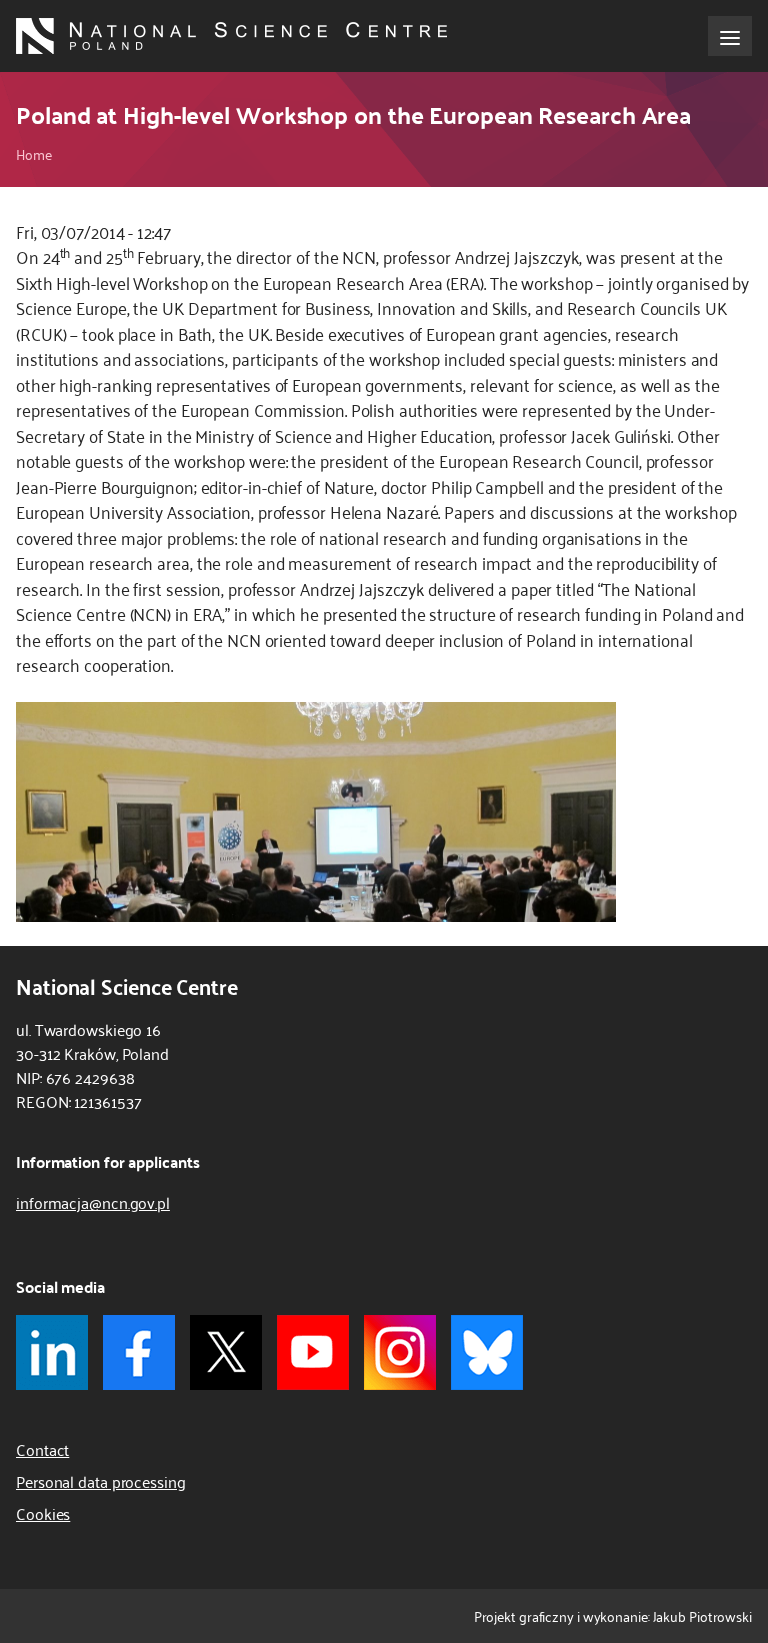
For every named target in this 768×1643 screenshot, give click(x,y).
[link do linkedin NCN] (52, 1352)
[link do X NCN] (226, 1352)
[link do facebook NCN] (139, 1352)
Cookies (43, 1513)
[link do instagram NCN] (400, 1352)
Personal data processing (101, 1481)
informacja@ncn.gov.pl (93, 1202)
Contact (42, 1449)
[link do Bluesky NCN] (487, 1352)
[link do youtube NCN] (313, 1352)
